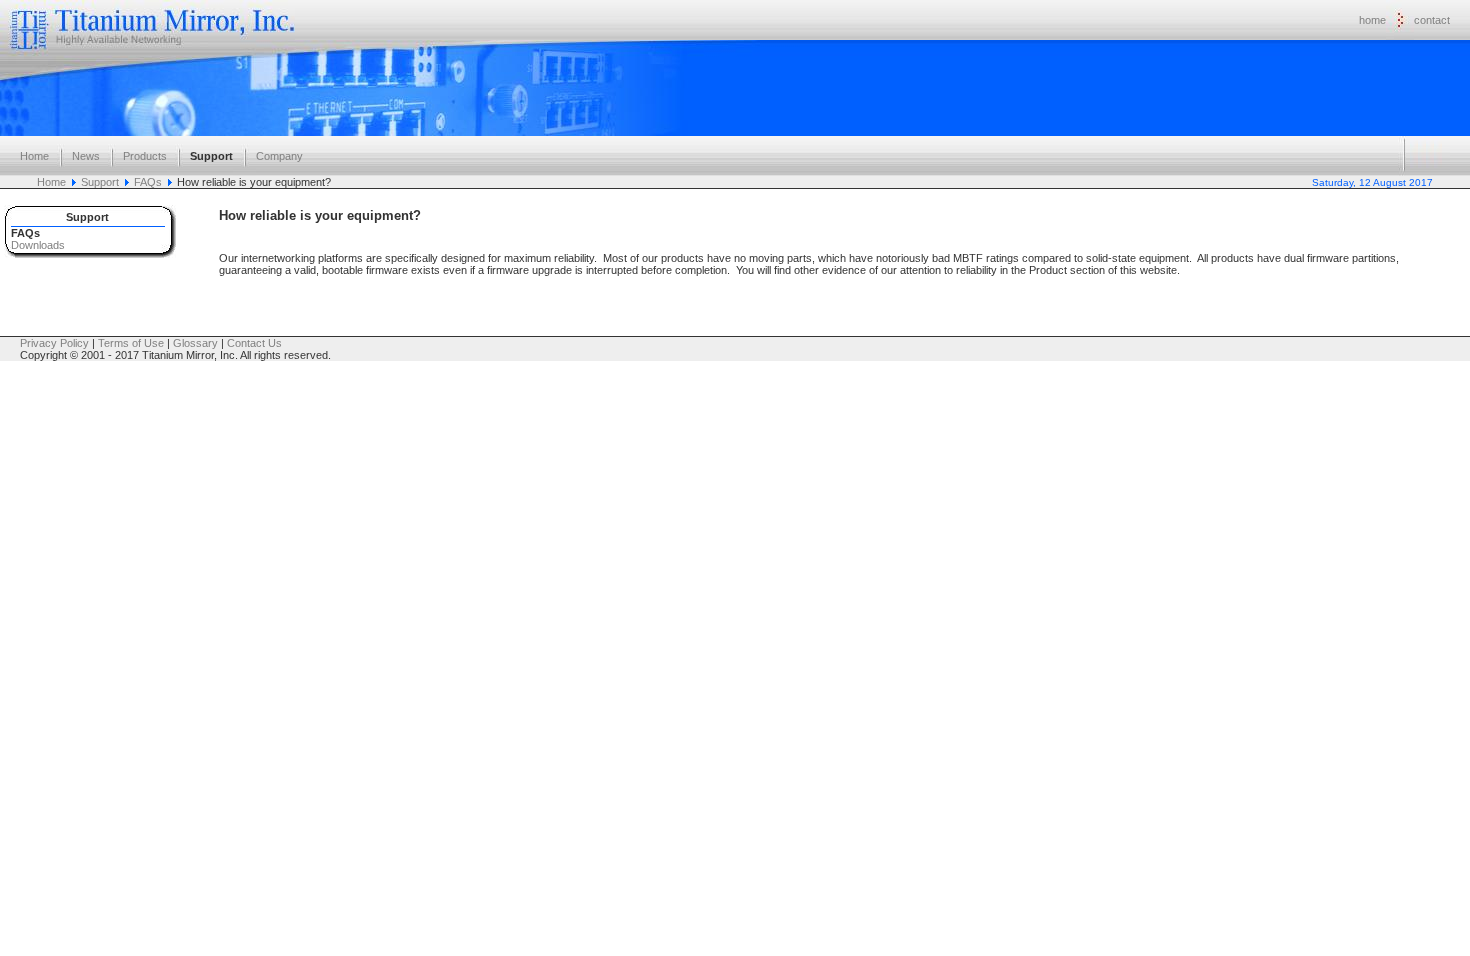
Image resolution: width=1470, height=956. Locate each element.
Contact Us (254, 343)
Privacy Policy (54, 343)
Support (211, 156)
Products (145, 156)
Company (279, 156)
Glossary (195, 343)
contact (1432, 20)
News (86, 156)
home (1372, 20)
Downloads (38, 245)
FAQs (148, 182)
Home (34, 156)
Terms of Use (131, 343)
